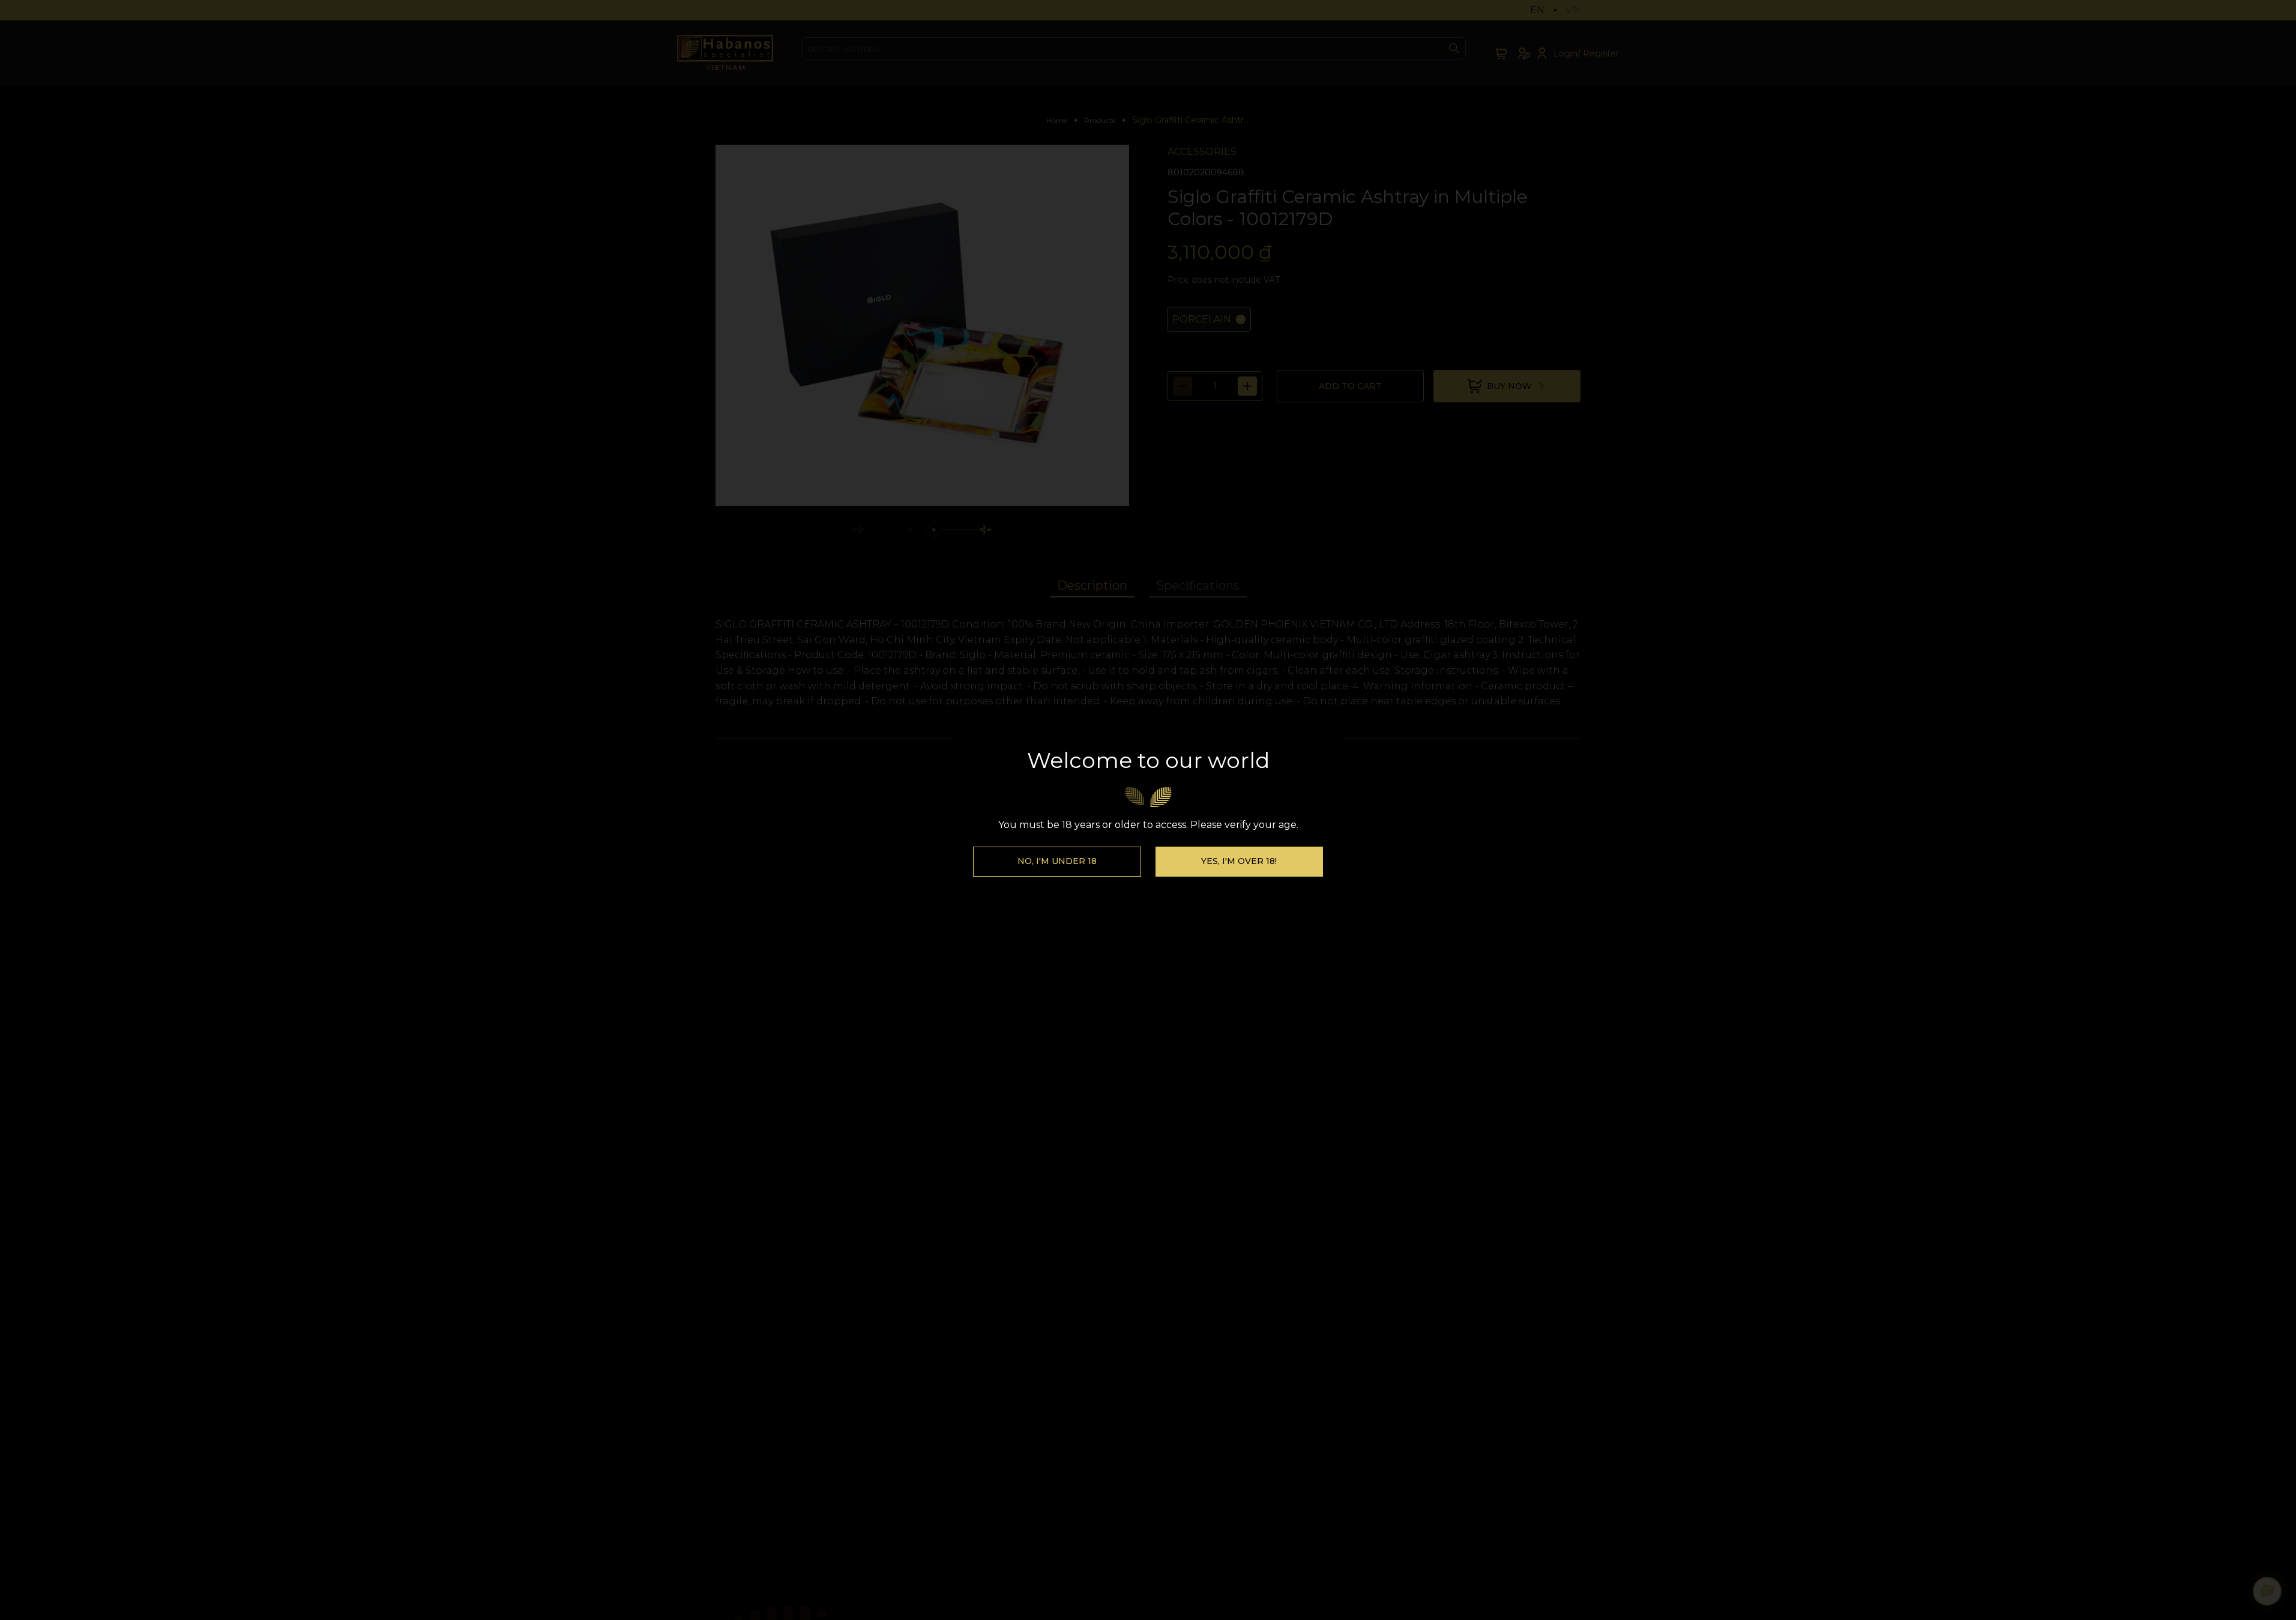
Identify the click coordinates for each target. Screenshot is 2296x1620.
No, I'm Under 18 (1057, 861)
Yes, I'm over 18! (1239, 861)
